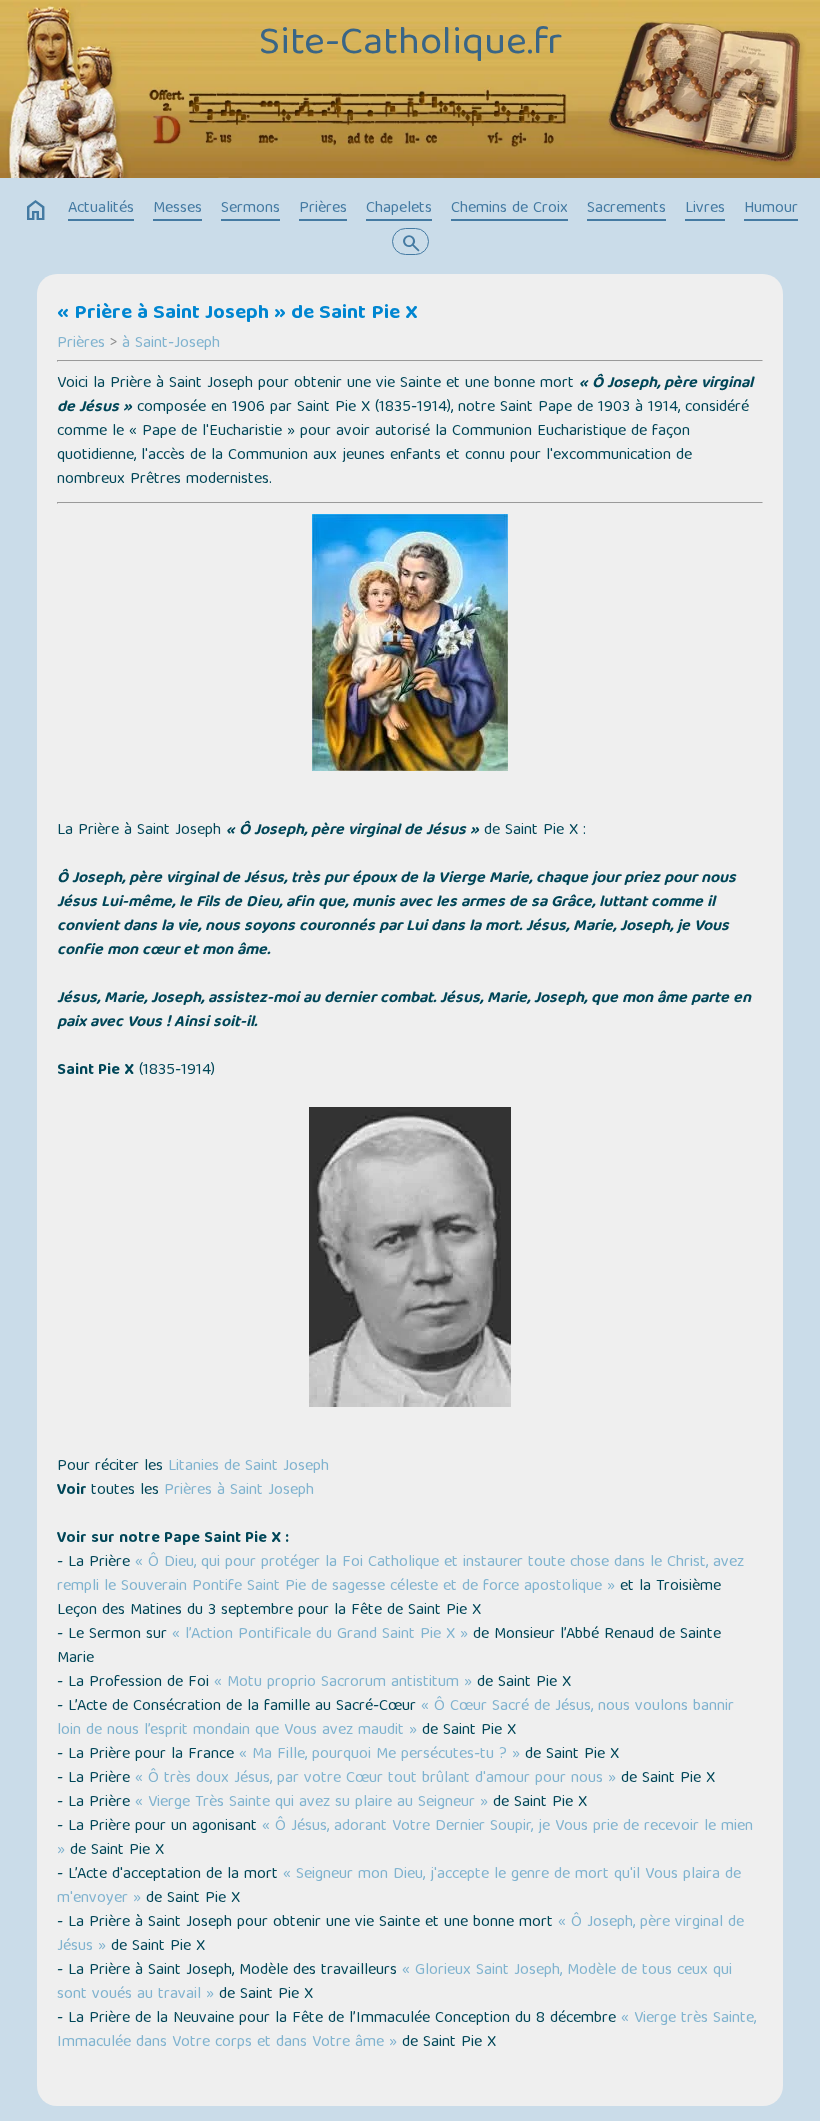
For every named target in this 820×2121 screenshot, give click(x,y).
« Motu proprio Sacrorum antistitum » (343, 1683)
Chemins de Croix (509, 209)
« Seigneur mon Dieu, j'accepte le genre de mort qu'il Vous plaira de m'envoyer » (399, 1887)
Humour (771, 209)
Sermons (250, 209)
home (36, 211)
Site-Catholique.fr (410, 45)
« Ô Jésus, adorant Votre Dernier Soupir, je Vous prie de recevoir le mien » (405, 1839)
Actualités (101, 209)
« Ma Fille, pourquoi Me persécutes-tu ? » (379, 1755)
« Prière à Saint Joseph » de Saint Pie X (237, 314)
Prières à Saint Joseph (239, 1491)
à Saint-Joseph (171, 344)
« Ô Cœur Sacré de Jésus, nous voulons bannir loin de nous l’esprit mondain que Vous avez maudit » (395, 1719)
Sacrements (626, 209)
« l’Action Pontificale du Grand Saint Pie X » (322, 1635)
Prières (323, 209)
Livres (705, 209)
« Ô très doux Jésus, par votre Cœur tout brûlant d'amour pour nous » (375, 1779)
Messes (177, 209)
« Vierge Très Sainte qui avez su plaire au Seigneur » (311, 1803)
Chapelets (399, 209)
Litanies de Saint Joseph (248, 1467)
